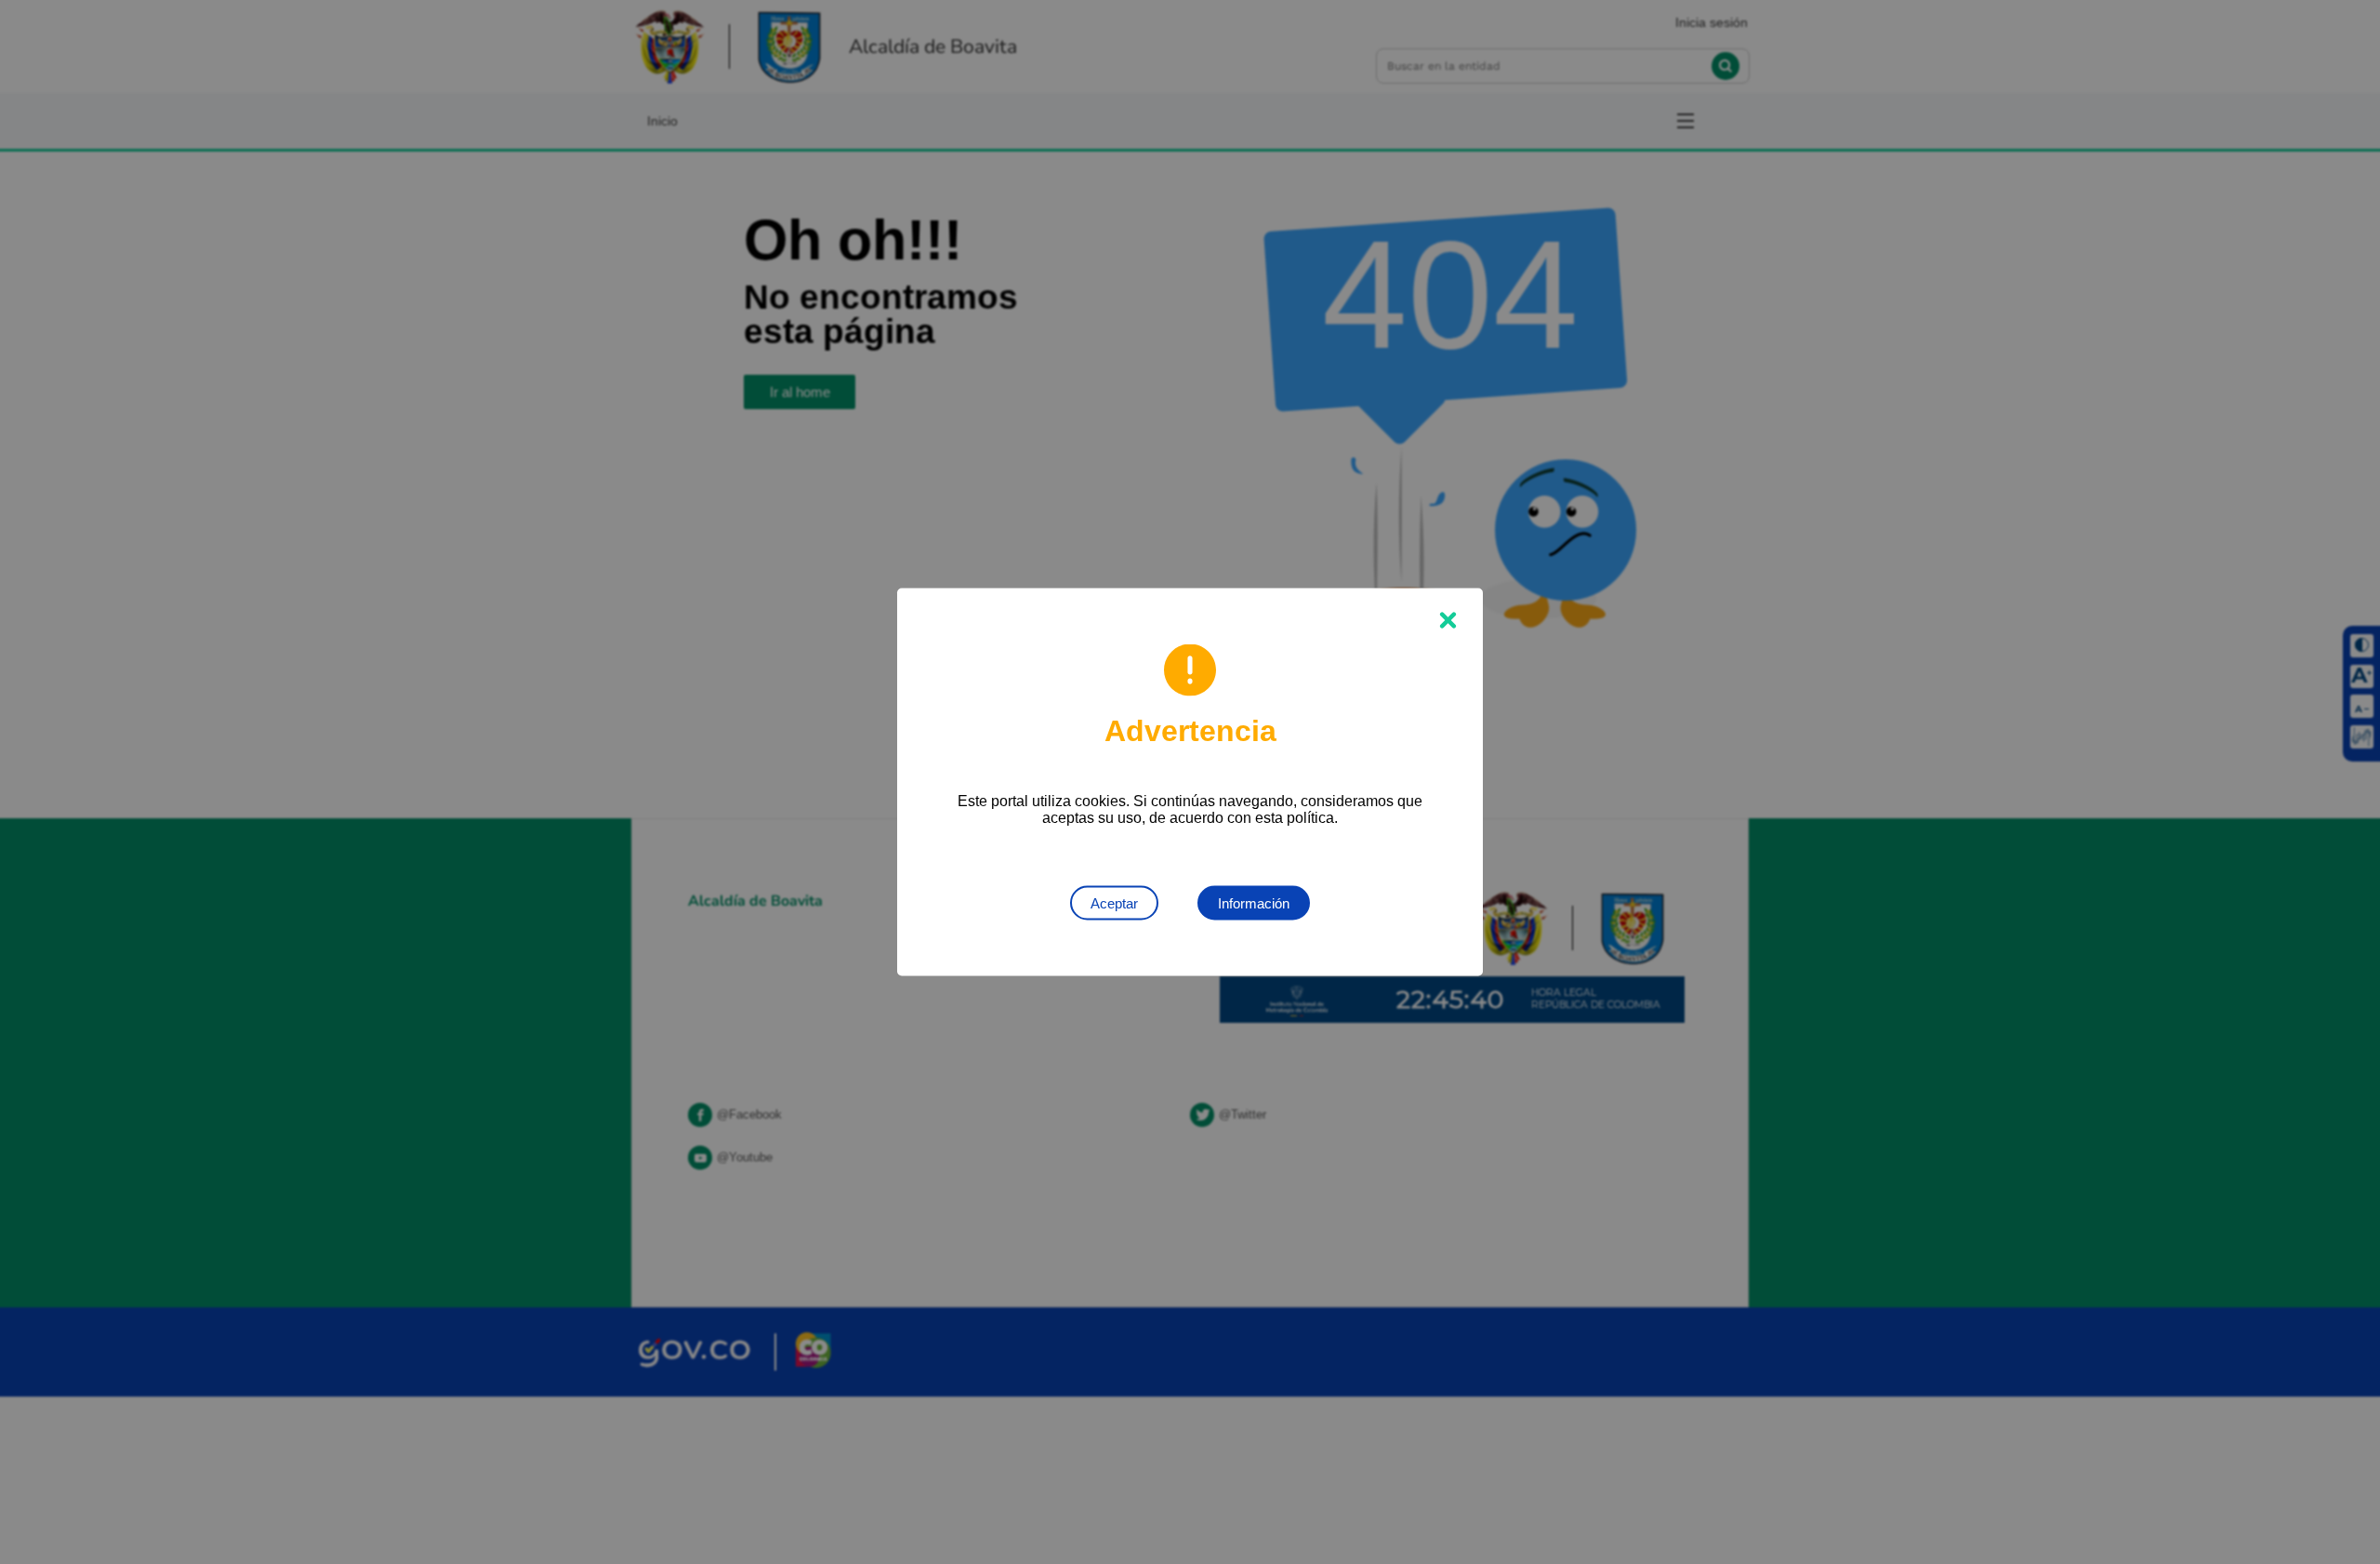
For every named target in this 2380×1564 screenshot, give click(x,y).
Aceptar (1114, 903)
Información (1254, 903)
